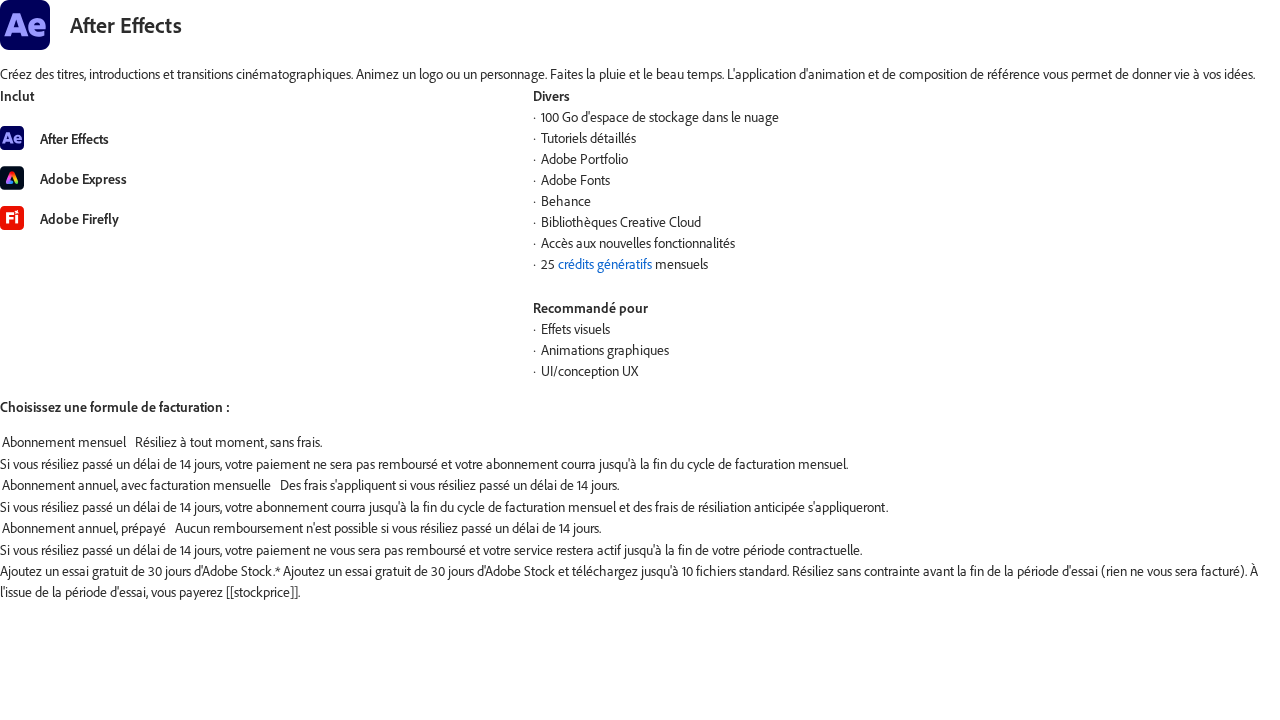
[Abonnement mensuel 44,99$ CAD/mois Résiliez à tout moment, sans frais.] (640, 443)
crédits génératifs (605, 264)
